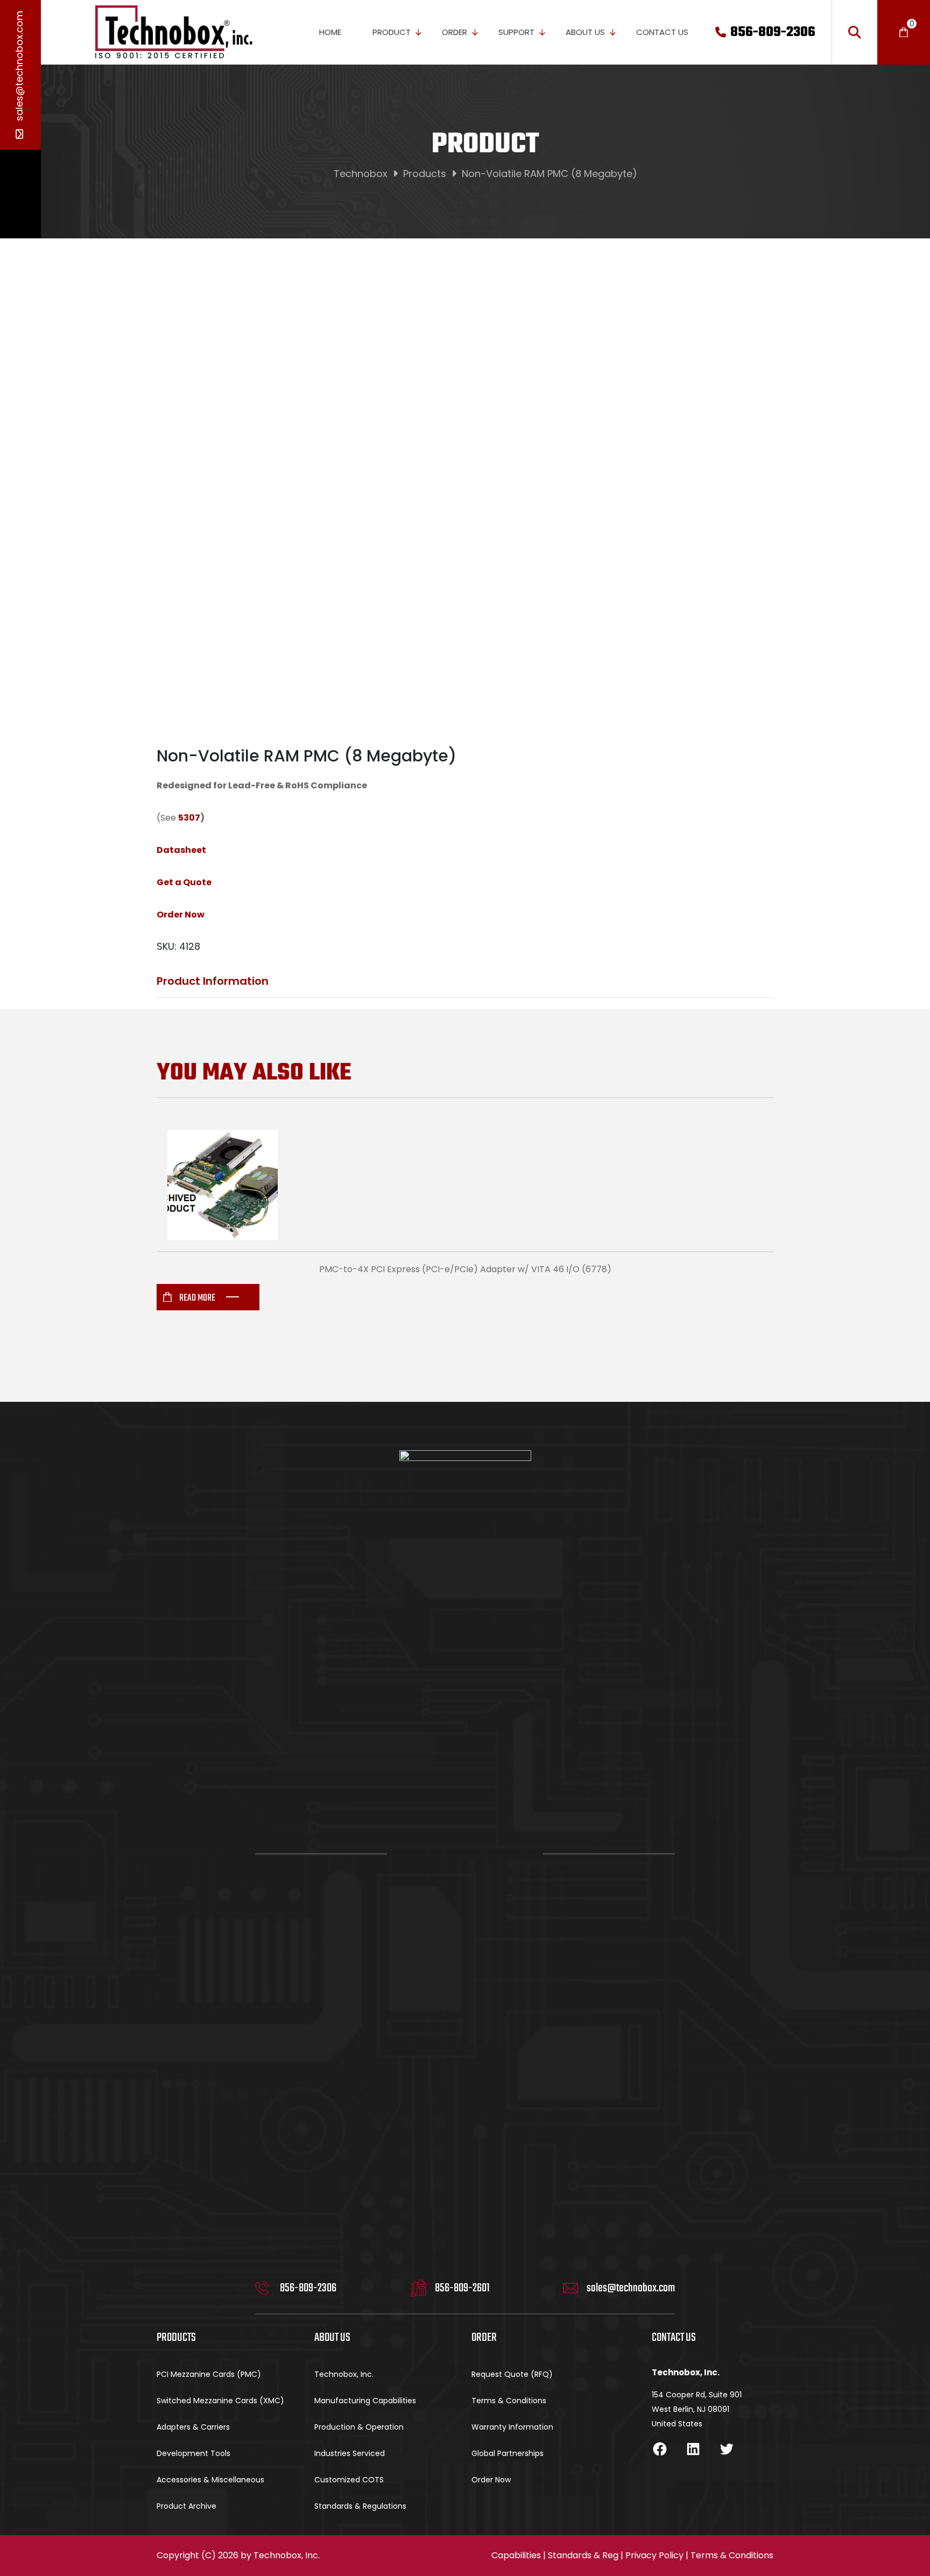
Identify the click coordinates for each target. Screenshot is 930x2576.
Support (516, 32)
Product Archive (186, 2506)
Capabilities (516, 2555)
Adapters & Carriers (193, 2427)
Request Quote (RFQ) (512, 2374)
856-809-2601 (462, 2288)
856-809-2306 (773, 32)
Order (455, 32)
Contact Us (662, 32)
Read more (197, 1298)
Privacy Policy (654, 2555)
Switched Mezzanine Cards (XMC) (220, 2401)
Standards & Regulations (360, 2506)
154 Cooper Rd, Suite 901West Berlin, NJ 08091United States (697, 2409)
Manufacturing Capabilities (365, 2401)
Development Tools (193, 2453)
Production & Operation (359, 2427)
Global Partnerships (508, 2453)
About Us (585, 32)
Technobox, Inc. (344, 2374)
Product (392, 32)
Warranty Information (512, 2427)
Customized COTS (349, 2480)
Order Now (491, 2480)
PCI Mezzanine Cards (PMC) (209, 2374)
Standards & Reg (583, 2555)
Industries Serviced (350, 2453)
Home (330, 32)
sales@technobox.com (19, 67)
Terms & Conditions (509, 2401)
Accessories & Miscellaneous (210, 2480)
